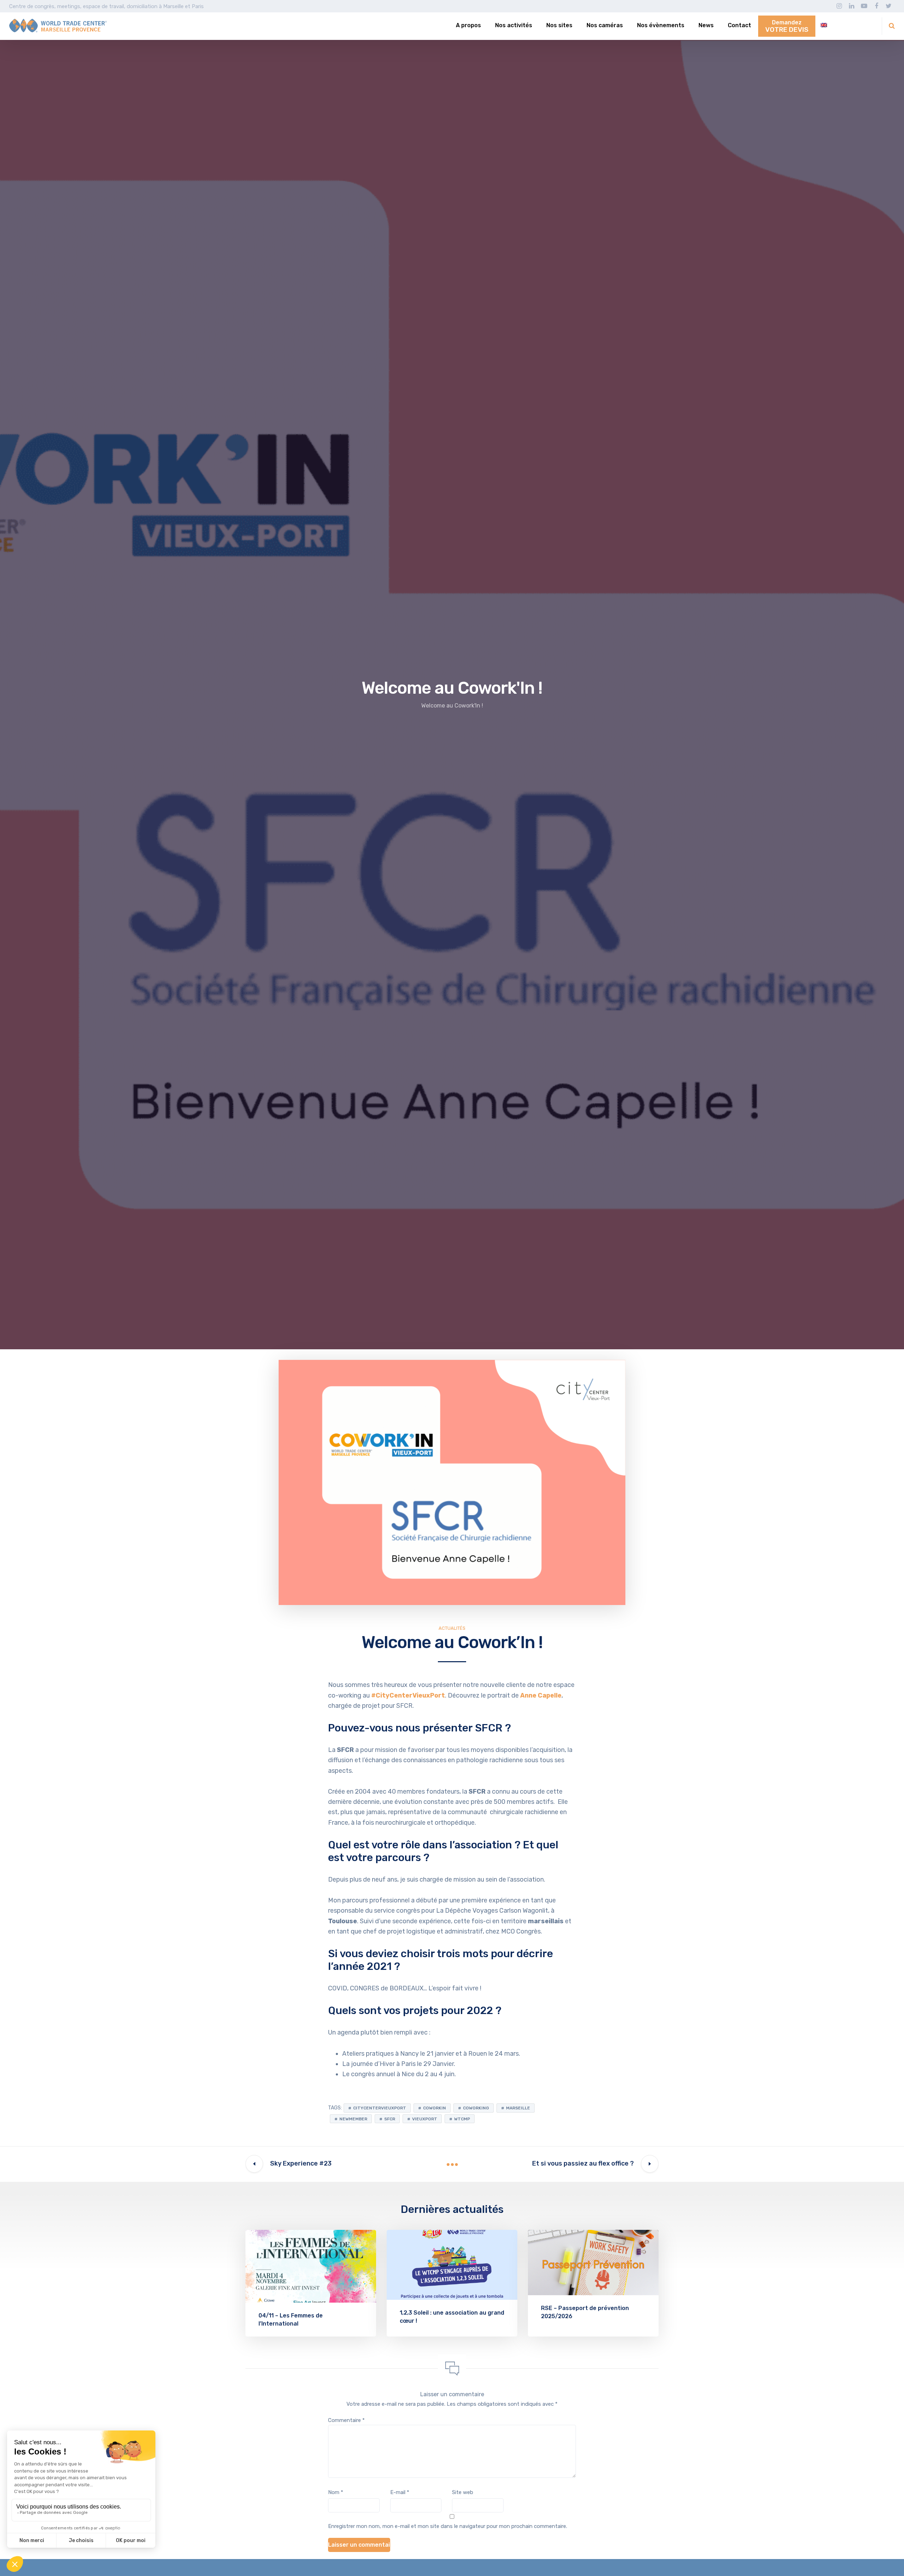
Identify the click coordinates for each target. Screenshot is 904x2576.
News (706, 25)
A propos (468, 25)
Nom (336, 2492)
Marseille (518, 2108)
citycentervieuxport (380, 2108)
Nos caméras (605, 25)
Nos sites (559, 25)
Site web (463, 2492)
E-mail (400, 2492)
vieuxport (425, 2119)
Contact (739, 25)
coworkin (435, 2108)
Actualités (452, 1628)
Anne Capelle (541, 1695)
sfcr (390, 2119)
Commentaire (346, 2420)
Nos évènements (661, 25)
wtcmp (462, 2119)
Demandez (787, 26)
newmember (353, 2119)
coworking (476, 2108)
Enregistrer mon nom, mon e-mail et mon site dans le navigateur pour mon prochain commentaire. (448, 2526)
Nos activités (514, 25)
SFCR (489, 1728)
